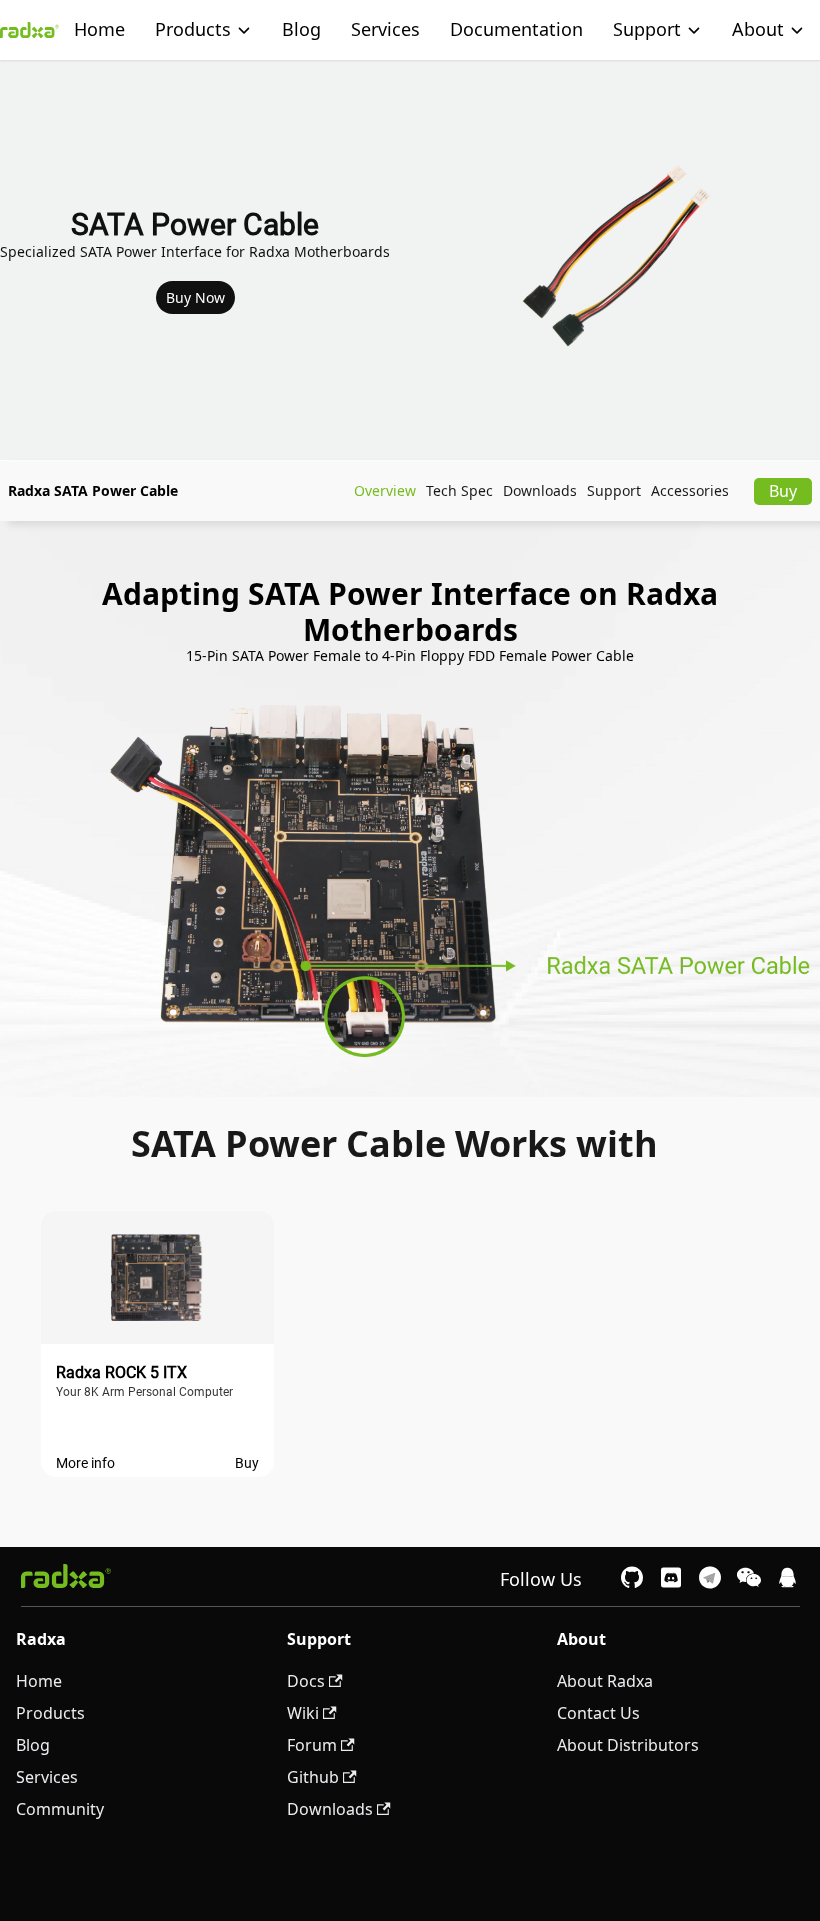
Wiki (303, 1713)
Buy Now (195, 297)
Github (313, 1777)
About (758, 29)
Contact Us (598, 1713)
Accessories (690, 490)
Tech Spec (459, 490)
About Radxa (605, 1681)
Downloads (540, 490)
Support (614, 490)
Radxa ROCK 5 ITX (121, 1372)
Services (385, 29)
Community (60, 1809)
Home (99, 29)
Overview (385, 490)
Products (193, 29)
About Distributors (628, 1745)
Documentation (516, 29)
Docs (306, 1681)
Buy (783, 491)
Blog (301, 29)
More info (85, 1463)
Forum (312, 1745)
